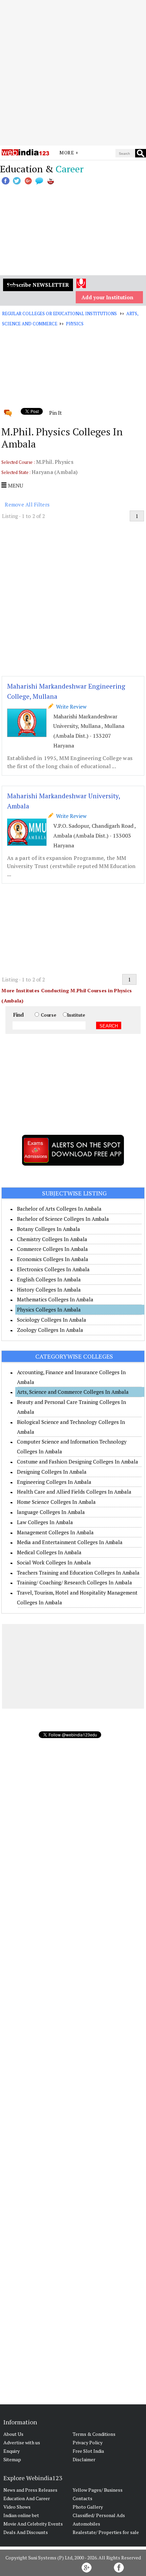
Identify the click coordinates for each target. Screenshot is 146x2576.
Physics (75, 324)
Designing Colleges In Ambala (52, 1472)
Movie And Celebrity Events (33, 2524)
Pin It (55, 413)
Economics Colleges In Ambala (53, 1259)
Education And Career (27, 2498)
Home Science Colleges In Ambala (56, 1502)
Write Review (70, 707)
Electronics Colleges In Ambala (53, 1269)
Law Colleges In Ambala (45, 1522)
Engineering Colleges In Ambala (54, 1482)
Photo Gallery (88, 2507)
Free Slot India (88, 2451)
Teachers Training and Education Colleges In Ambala (78, 1573)
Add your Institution (107, 297)
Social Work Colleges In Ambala (54, 1562)
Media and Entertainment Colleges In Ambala (70, 1542)
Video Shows (17, 2507)
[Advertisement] (73, 73)
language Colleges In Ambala (51, 1512)
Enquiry (12, 2451)
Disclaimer (84, 2459)
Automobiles (86, 2524)
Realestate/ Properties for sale (106, 2532)
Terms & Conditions (94, 2434)
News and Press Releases (30, 2490)
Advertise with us (22, 2442)
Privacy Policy (88, 2442)
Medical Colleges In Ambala (49, 1552)
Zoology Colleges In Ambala (50, 1330)
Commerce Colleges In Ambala (52, 1249)
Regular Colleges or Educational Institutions (59, 313)
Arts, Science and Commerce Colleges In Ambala (73, 1392)
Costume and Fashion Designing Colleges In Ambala (78, 1462)
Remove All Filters (27, 504)
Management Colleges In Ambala (55, 1532)
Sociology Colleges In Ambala (52, 1320)
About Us (13, 2434)
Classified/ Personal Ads (99, 2515)
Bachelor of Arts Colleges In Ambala (59, 1209)
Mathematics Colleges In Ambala (55, 1299)
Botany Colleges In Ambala (49, 1229)
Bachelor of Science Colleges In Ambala (63, 1219)
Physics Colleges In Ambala (49, 1309)
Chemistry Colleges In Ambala (52, 1239)
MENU (15, 485)
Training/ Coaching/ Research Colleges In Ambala (75, 1582)
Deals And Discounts (26, 2532)
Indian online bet (21, 2515)
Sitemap (12, 2459)
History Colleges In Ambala (49, 1290)
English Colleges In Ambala (49, 1279)
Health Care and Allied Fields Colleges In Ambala (74, 1492)
